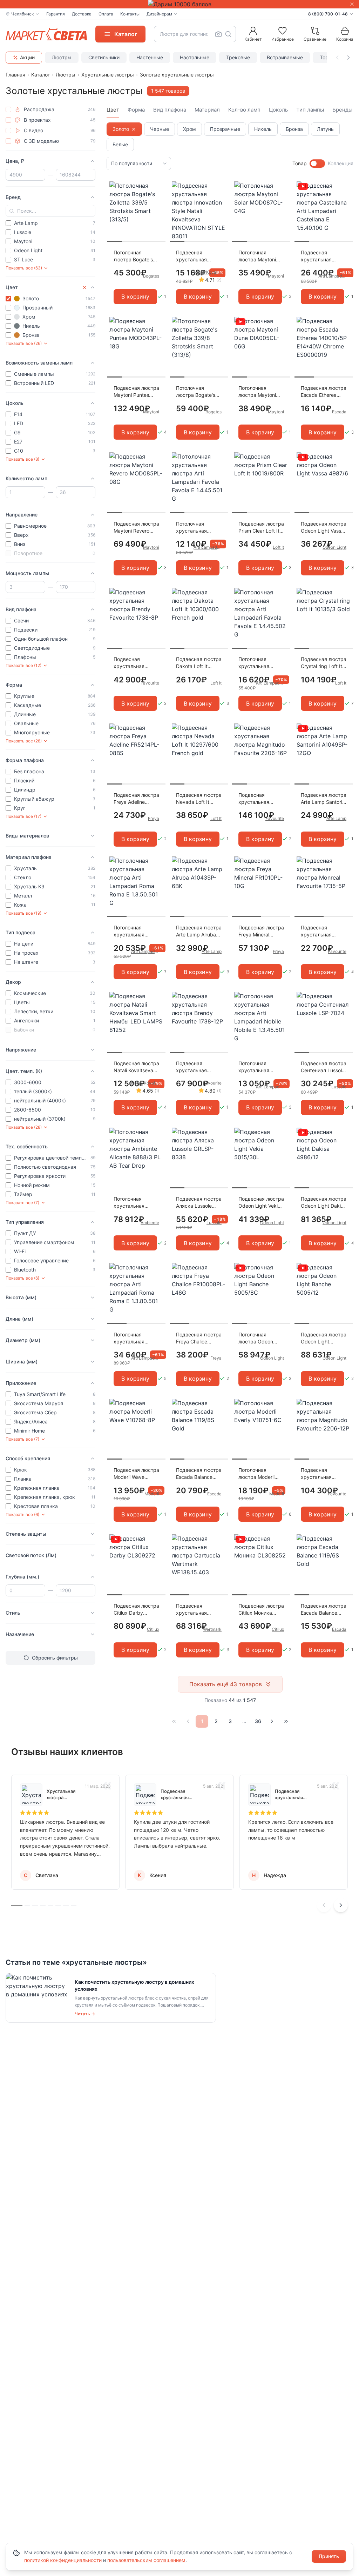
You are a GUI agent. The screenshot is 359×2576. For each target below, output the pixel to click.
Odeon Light (334, 547)
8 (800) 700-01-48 (328, 14)
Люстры (62, 57)
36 (258, 1721)
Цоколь (278, 110)
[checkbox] (8, 109)
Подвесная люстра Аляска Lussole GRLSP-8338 (199, 1203)
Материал (207, 110)
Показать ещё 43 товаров (226, 1684)
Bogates (151, 276)
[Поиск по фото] (218, 34)
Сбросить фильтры (55, 1658)
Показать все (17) (23, 816)
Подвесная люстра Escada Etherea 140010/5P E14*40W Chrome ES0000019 (324, 392)
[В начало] (174, 1721)
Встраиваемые (285, 57)
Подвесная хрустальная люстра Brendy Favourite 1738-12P (198, 1067)
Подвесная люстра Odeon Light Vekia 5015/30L (261, 1203)
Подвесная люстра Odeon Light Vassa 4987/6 (324, 528)
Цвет (113, 110)
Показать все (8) (22, 459)
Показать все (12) (23, 665)
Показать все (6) (22, 1278)
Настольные (195, 57)
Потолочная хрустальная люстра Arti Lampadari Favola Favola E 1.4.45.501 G (199, 528)
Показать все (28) (24, 741)
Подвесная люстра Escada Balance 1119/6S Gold (324, 1610)
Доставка (82, 14)
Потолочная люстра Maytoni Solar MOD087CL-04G (259, 256)
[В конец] (286, 1721)
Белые (120, 144)
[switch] (317, 163)
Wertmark (212, 1629)
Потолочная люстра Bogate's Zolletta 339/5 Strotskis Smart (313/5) (133, 256)
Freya (154, 818)
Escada (339, 412)
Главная (15, 75)
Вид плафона (170, 110)
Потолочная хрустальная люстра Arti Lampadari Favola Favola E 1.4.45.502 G (261, 663)
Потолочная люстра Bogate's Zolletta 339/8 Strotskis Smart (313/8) (196, 392)
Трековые (238, 57)
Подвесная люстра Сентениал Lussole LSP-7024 (324, 1067)
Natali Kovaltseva (208, 272)
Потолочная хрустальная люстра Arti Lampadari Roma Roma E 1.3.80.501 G (135, 1338)
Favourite (150, 683)
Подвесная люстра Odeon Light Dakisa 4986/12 (324, 1203)
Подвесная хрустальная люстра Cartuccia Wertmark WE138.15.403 (197, 1610)
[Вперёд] (272, 1721)
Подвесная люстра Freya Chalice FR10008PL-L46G (199, 1338)
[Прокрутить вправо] (348, 58)
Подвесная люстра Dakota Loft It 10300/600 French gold (199, 663)
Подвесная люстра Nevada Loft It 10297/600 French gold (199, 799)
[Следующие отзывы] (341, 1905)
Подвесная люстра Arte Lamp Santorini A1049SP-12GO (324, 799)
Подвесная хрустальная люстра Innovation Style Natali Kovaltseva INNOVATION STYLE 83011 (198, 256)
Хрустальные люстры (108, 75)
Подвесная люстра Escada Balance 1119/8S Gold (199, 1474)
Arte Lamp (336, 818)
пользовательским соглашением (146, 2560)
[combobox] (195, 34)
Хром (189, 129)
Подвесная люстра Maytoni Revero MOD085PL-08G (136, 528)
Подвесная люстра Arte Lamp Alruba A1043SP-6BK (199, 931)
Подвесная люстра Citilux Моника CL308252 (261, 1610)
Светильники (104, 57)
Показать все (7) (22, 1203)
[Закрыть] (352, 4)
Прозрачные (225, 129)
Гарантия (56, 14)
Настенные (150, 57)
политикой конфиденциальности (63, 2560)
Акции (27, 57)
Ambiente (150, 1223)
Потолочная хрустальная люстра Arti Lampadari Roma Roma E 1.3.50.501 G (135, 931)
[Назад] (188, 1721)
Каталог (40, 75)
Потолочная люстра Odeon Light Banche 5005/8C (256, 1338)
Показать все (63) (24, 268)
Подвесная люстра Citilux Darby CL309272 (136, 1610)
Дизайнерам (159, 14)
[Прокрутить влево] (337, 58)
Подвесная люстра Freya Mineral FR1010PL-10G (261, 931)
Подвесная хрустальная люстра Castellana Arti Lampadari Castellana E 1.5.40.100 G (322, 256)
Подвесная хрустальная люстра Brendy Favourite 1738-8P (135, 663)
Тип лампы (310, 110)
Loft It (278, 547)
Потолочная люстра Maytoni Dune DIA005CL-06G (258, 392)
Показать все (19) (23, 913)
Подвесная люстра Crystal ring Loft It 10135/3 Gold (324, 663)
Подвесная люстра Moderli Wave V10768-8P (136, 1474)
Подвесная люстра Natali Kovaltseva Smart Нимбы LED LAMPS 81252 (136, 1067)
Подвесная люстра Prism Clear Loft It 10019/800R (261, 528)
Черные (160, 129)
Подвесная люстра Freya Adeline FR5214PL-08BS (136, 799)
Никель (263, 129)
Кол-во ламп (244, 110)
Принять (329, 2556)
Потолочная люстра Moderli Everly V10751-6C (259, 1474)
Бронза (294, 129)
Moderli (152, 1494)
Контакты (130, 14)
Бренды (342, 110)
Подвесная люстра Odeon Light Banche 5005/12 (324, 1338)
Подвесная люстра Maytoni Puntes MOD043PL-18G (136, 392)
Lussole (339, 1087)
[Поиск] (228, 34)
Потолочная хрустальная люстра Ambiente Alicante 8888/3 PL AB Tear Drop (136, 1203)
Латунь (325, 129)
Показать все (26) (24, 343)
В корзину (135, 296)
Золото (121, 129)
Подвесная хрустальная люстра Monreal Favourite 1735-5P (322, 931)
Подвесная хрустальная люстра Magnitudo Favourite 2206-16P (261, 799)
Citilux (153, 1629)
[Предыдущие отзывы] (324, 1905)
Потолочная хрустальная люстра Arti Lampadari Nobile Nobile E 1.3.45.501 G (261, 1067)
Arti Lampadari (332, 276)
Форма (136, 110)
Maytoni (276, 276)
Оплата (106, 14)
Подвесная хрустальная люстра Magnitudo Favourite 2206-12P (323, 1474)
